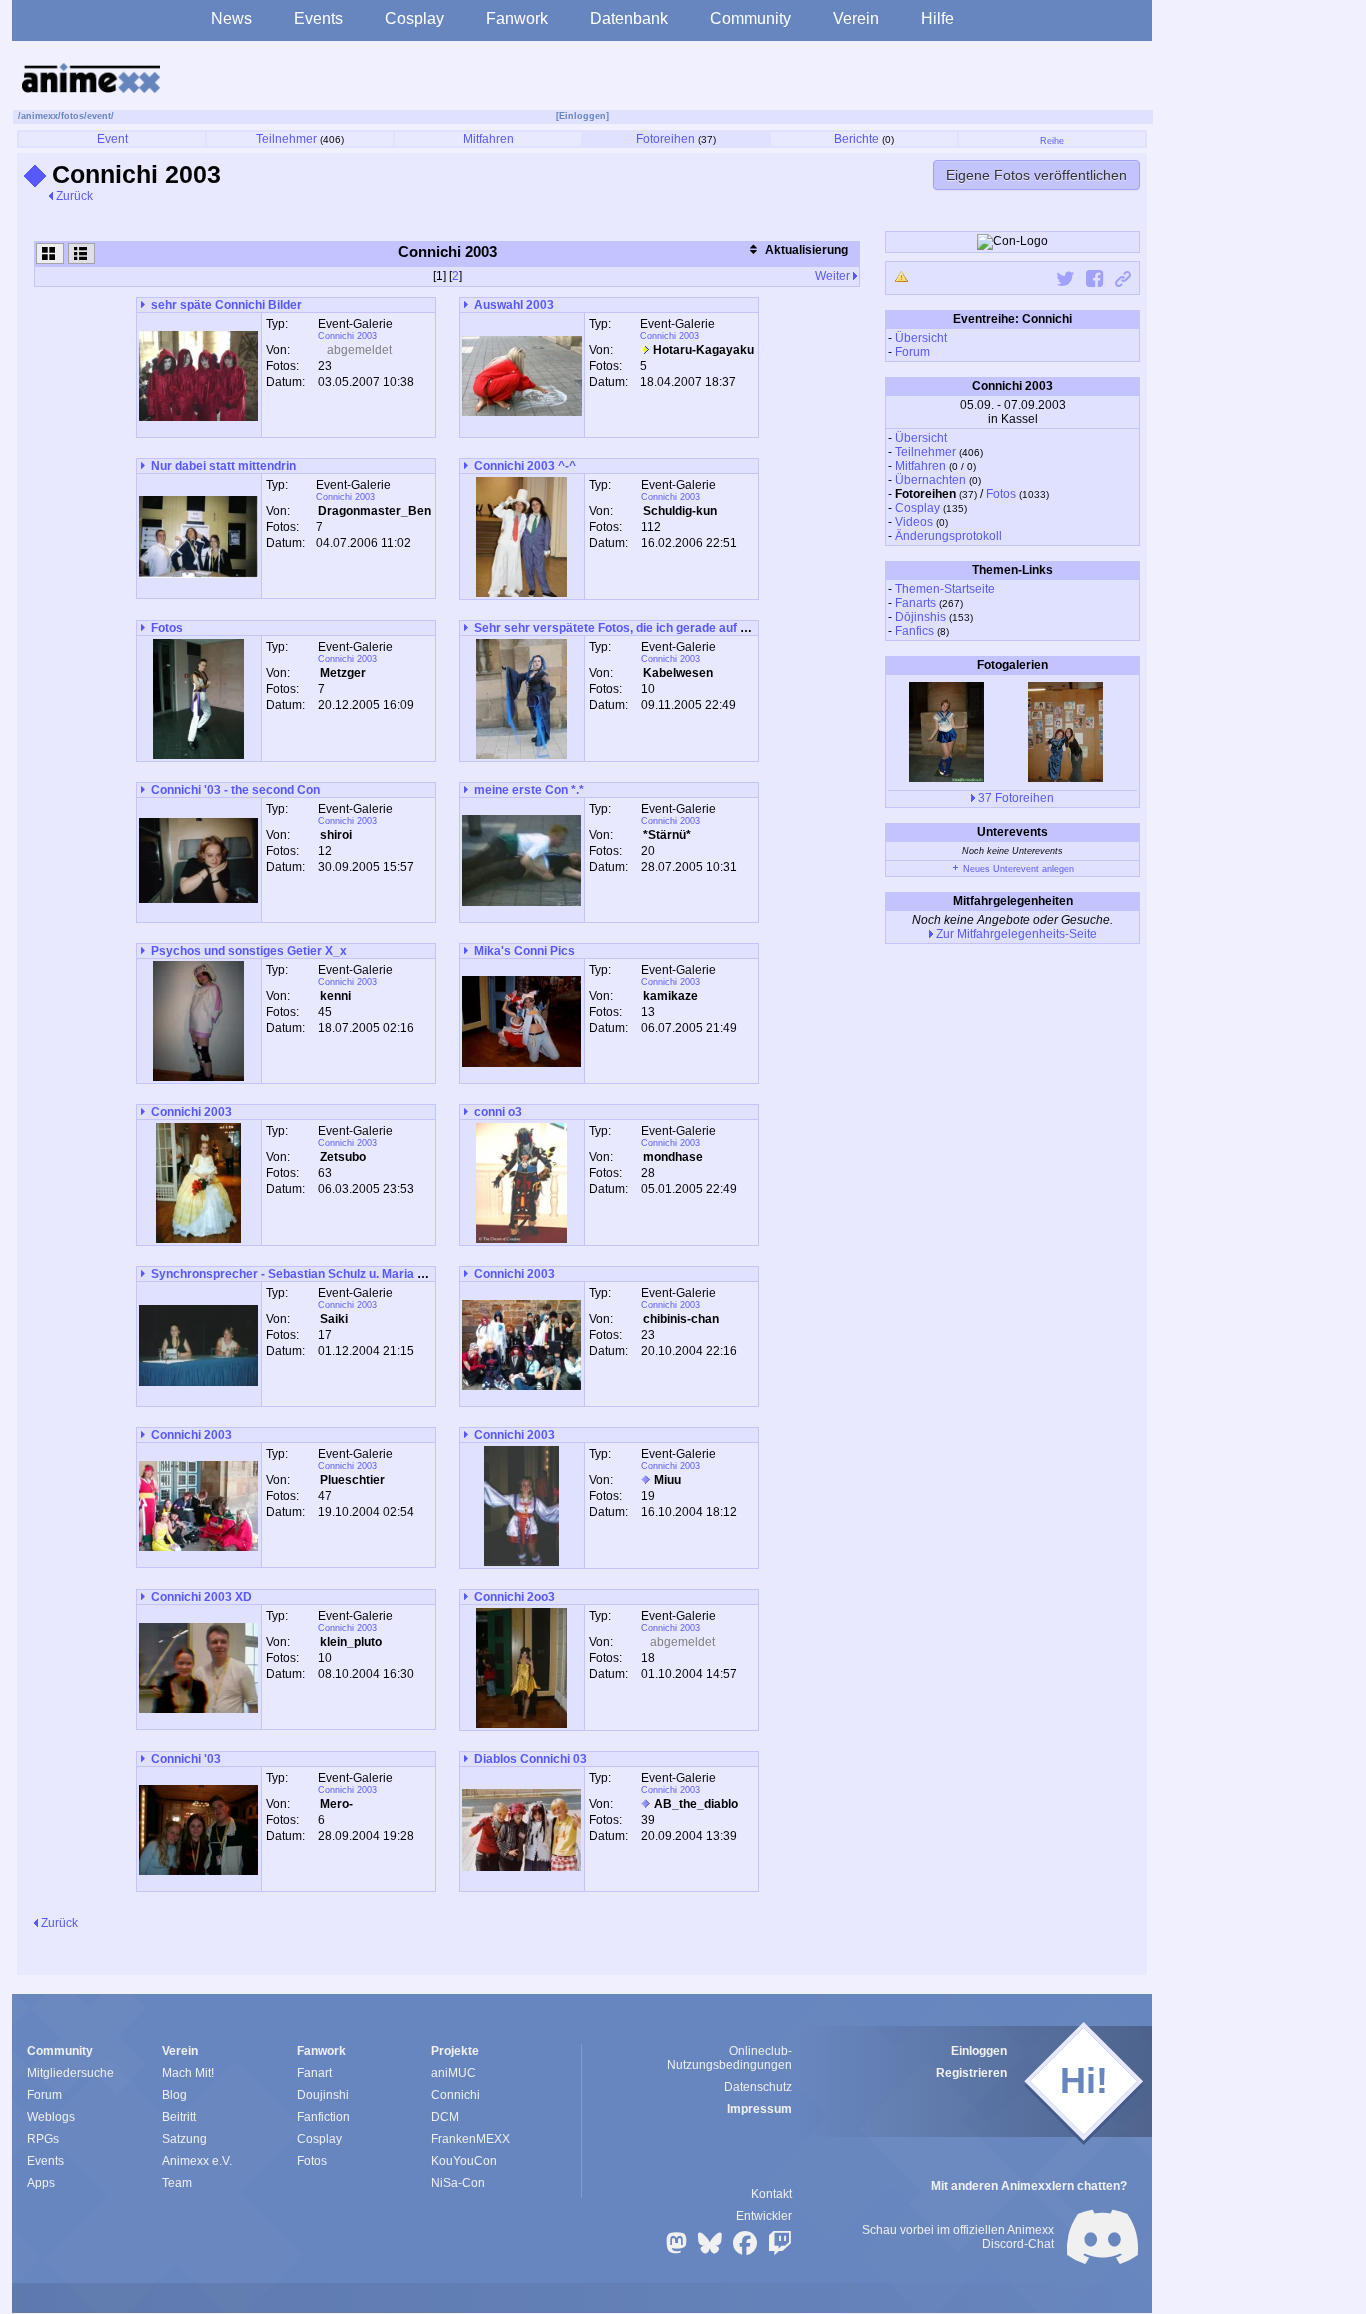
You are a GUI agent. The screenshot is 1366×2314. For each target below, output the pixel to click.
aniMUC (453, 2073)
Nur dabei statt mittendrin (223, 466)
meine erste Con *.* (529, 790)
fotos (72, 116)
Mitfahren (488, 139)
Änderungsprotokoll (948, 536)
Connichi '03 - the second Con (235, 790)
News (231, 18)
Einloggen (979, 2051)
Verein (856, 18)
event (99, 116)
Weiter (834, 276)
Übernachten (930, 480)
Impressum (759, 2109)
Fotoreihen (665, 139)
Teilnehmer (286, 139)
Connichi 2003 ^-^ (525, 466)
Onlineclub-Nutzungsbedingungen (729, 2058)
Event (112, 139)
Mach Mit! (188, 2073)
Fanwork (517, 18)
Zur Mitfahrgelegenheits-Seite (1015, 934)
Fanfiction (323, 2117)
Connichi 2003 (347, 336)
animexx (39, 116)
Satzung (184, 2139)
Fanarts (915, 603)
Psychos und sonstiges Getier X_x (249, 951)
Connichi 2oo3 (514, 1597)
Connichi (455, 2095)
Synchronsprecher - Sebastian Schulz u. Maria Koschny (309, 1274)
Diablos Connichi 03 (530, 1759)
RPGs (43, 2139)
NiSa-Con (458, 2183)
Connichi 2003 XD (201, 1597)
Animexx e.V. (197, 2161)
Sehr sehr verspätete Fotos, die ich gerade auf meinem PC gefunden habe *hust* (702, 628)
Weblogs (51, 2117)
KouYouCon (464, 2161)
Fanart (314, 2073)
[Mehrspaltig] (50, 253)
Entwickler (764, 2216)
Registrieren (971, 2073)
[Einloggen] (582, 116)
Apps (41, 2183)
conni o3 (498, 1112)
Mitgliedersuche (70, 2073)
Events (318, 18)
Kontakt (771, 2194)
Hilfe (937, 18)
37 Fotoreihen (1014, 798)
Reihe (1052, 141)
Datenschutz (758, 2087)
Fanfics (914, 631)
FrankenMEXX (470, 2139)
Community (750, 18)
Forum (912, 352)
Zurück (73, 196)
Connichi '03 (186, 1759)
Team (177, 2183)
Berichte (856, 139)
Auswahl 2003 (514, 305)
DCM (445, 2117)
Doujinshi (323, 2095)
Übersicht (921, 338)
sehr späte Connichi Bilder (226, 305)
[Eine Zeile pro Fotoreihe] (82, 253)
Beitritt (179, 2117)
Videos (914, 522)
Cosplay (414, 18)
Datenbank (629, 18)
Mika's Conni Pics (524, 951)
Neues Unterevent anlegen (1017, 869)
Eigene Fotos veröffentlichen (1036, 175)
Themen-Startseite (945, 589)
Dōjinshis (920, 617)
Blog (174, 2095)
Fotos (1001, 494)
